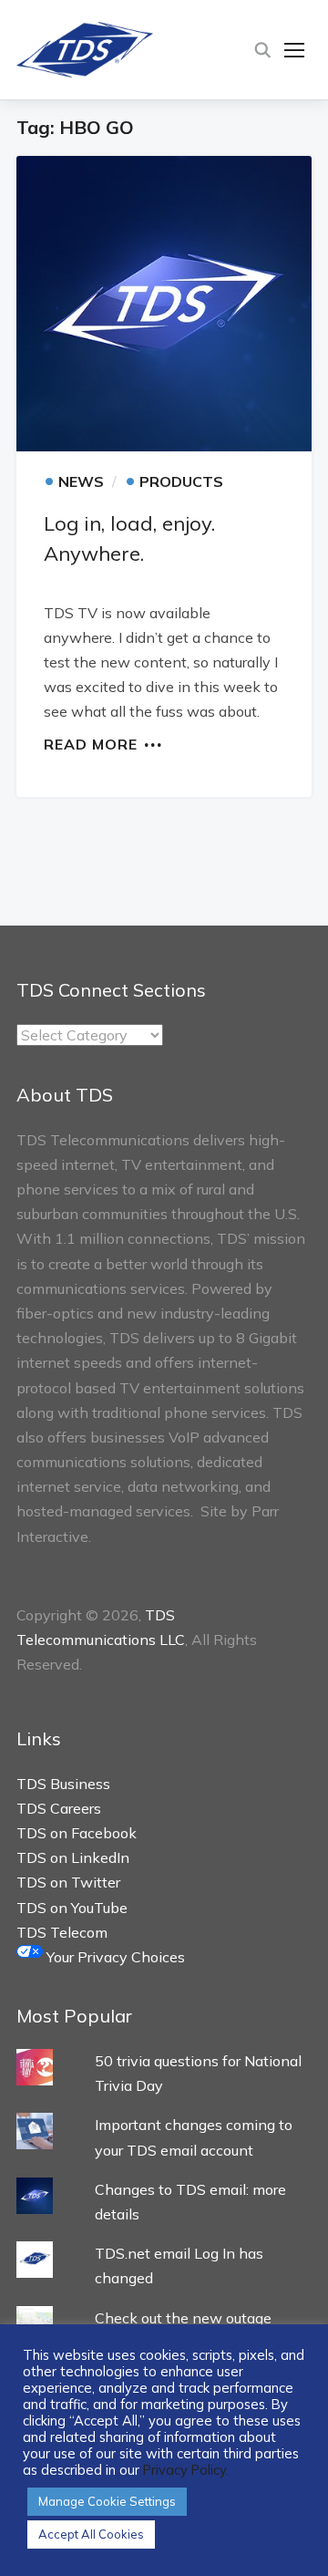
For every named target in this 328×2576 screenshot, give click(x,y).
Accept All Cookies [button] (91, 2534)
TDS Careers (59, 1808)
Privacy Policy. (186, 2470)
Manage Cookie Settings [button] (107, 2501)
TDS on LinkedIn (73, 1857)
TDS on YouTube (72, 1908)
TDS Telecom (62, 1932)
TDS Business (63, 1784)
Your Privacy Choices (114, 1957)
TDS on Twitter (68, 1882)
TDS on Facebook (77, 1833)
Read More (91, 743)
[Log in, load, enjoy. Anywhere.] (164, 304)
